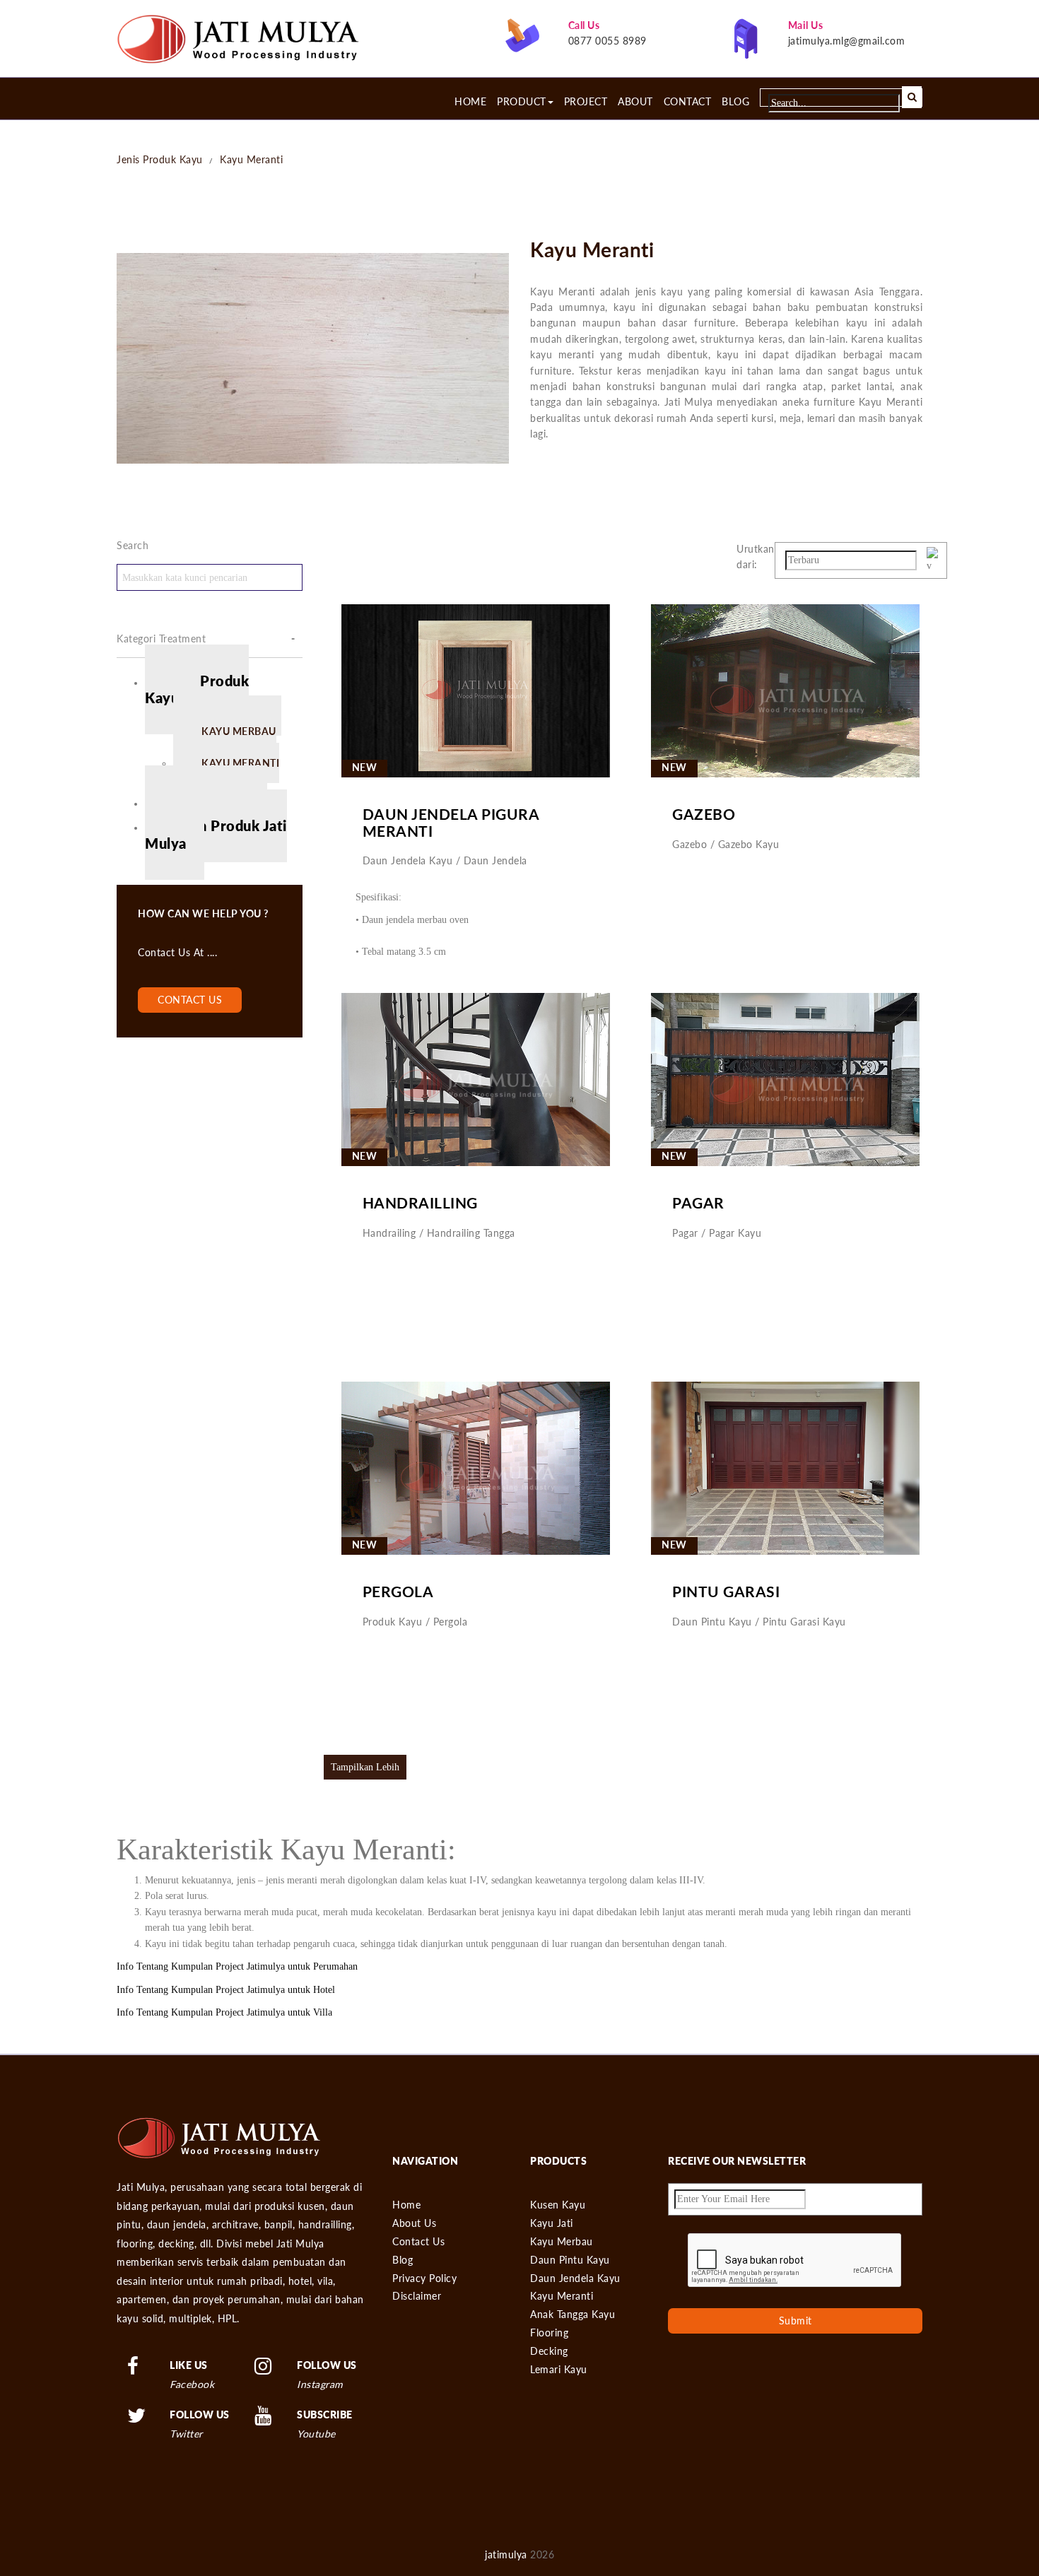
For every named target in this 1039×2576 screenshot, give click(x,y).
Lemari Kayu (559, 2369)
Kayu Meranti (251, 159)
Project (586, 102)
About (635, 102)
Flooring (549, 2333)
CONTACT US (190, 1000)
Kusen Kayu (558, 2205)
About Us (414, 2223)
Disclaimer (417, 2296)
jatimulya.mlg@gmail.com (847, 41)
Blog (735, 102)
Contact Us (418, 2241)
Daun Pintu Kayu (570, 2260)
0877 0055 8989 (607, 41)
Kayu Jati (552, 2223)
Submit (796, 2321)
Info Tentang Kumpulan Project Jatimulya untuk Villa (224, 2012)
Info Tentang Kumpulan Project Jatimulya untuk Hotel (226, 1990)
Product (522, 102)
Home (470, 102)
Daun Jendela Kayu (575, 2278)
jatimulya (506, 2554)
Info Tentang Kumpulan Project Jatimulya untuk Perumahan (237, 1966)
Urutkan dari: (756, 557)
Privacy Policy (424, 2278)
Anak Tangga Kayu (573, 2314)
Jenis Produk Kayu (160, 159)
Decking (549, 2351)
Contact (688, 102)
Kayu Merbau (562, 2241)
